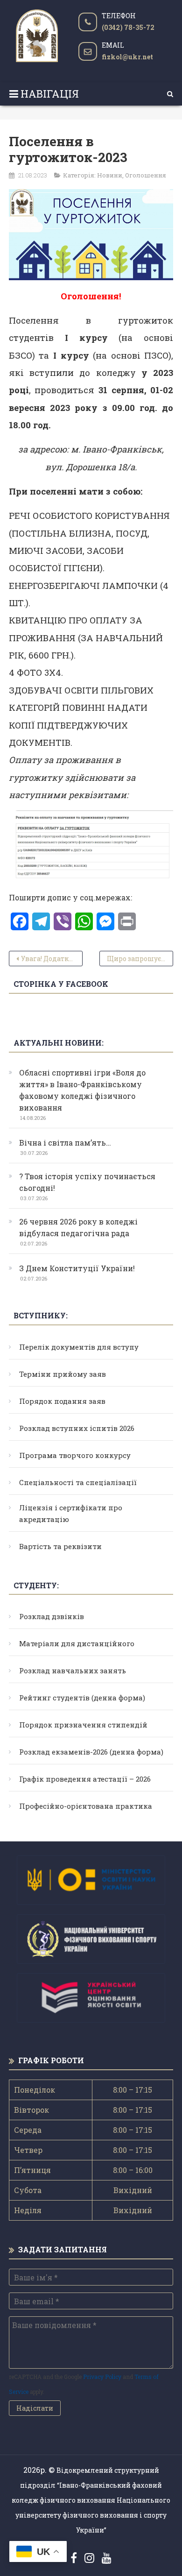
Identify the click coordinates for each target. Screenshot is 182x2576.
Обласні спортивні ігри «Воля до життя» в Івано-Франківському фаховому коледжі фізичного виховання (82, 1090)
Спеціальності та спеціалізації (78, 1482)
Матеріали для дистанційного (77, 1643)
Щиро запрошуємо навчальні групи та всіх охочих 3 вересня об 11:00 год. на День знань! (140, 959)
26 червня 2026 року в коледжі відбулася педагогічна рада (78, 1227)
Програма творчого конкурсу (75, 1455)
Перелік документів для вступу (79, 1347)
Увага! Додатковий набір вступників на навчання (52, 959)
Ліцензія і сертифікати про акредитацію (71, 1513)
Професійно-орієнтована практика (86, 1806)
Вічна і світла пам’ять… (65, 1143)
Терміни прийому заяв (63, 1374)
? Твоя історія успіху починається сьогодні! (87, 1182)
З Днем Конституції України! (77, 1268)
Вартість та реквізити (60, 1546)
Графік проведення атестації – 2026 (85, 1779)
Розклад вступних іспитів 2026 (77, 1428)
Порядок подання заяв (62, 1401)
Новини (110, 175)
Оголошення (146, 175)
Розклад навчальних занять (73, 1670)
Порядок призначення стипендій (83, 1725)
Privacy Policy (102, 2377)
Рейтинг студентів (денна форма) (82, 1698)
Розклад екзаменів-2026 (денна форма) (91, 1752)
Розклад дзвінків (52, 1616)
